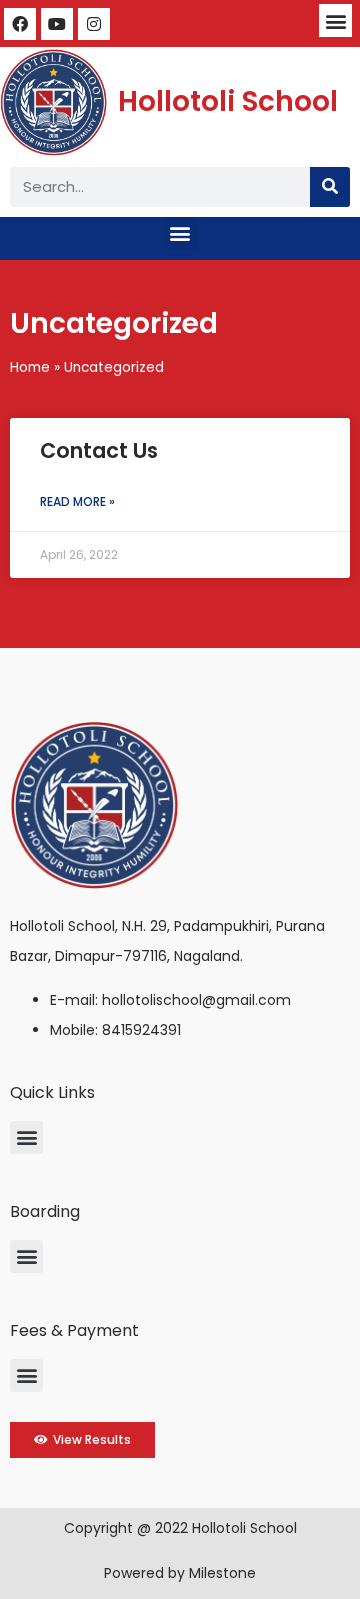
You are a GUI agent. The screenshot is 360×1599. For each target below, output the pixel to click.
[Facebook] (20, 24)
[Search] (330, 187)
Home (30, 367)
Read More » (77, 501)
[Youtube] (57, 24)
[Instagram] (94, 24)
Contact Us (99, 450)
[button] (335, 20)
